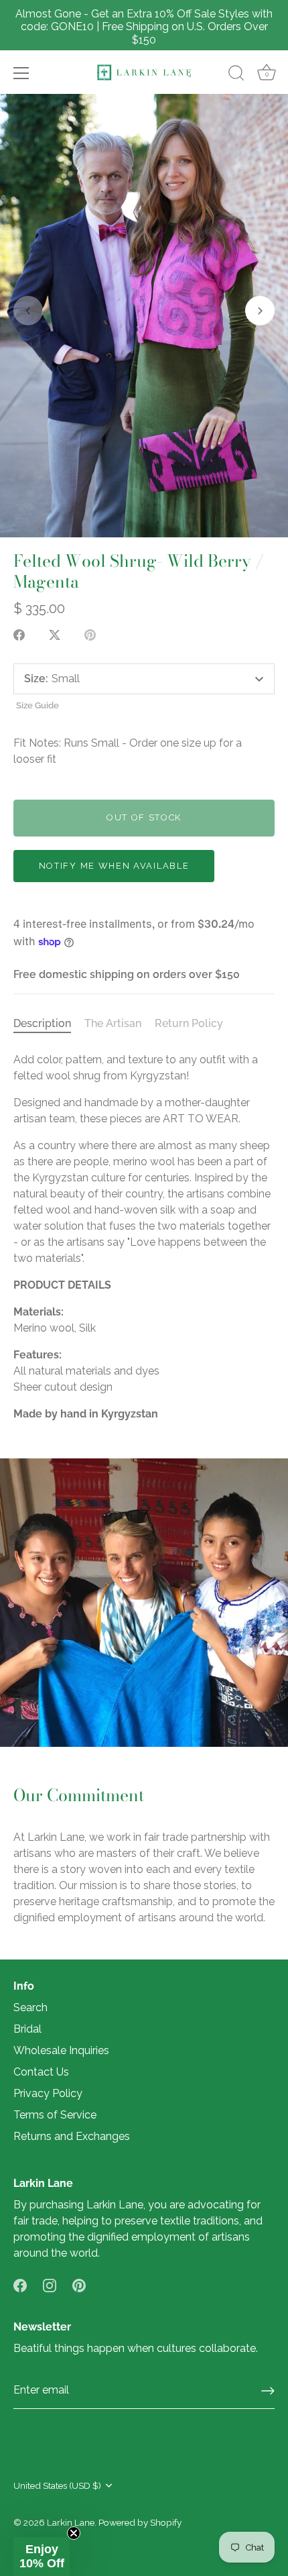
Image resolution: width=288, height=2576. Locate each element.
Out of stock (144, 817)
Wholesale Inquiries (61, 2050)
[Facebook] (20, 2285)
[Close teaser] (74, 2533)
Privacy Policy (48, 2093)
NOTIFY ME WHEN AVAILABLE (114, 866)
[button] (28, 311)
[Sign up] (268, 2391)
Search (30, 2007)
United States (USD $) (57, 2485)
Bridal (27, 2029)
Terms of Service (55, 2115)
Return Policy (189, 1023)
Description (42, 1023)
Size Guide (38, 705)
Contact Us (41, 2072)
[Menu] (21, 73)
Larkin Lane (71, 2522)
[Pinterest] (79, 2285)
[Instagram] (50, 2285)
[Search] (236, 75)
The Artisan (113, 1023)
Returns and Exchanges (72, 2136)
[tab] (49, 1024)
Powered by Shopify (140, 2522)
